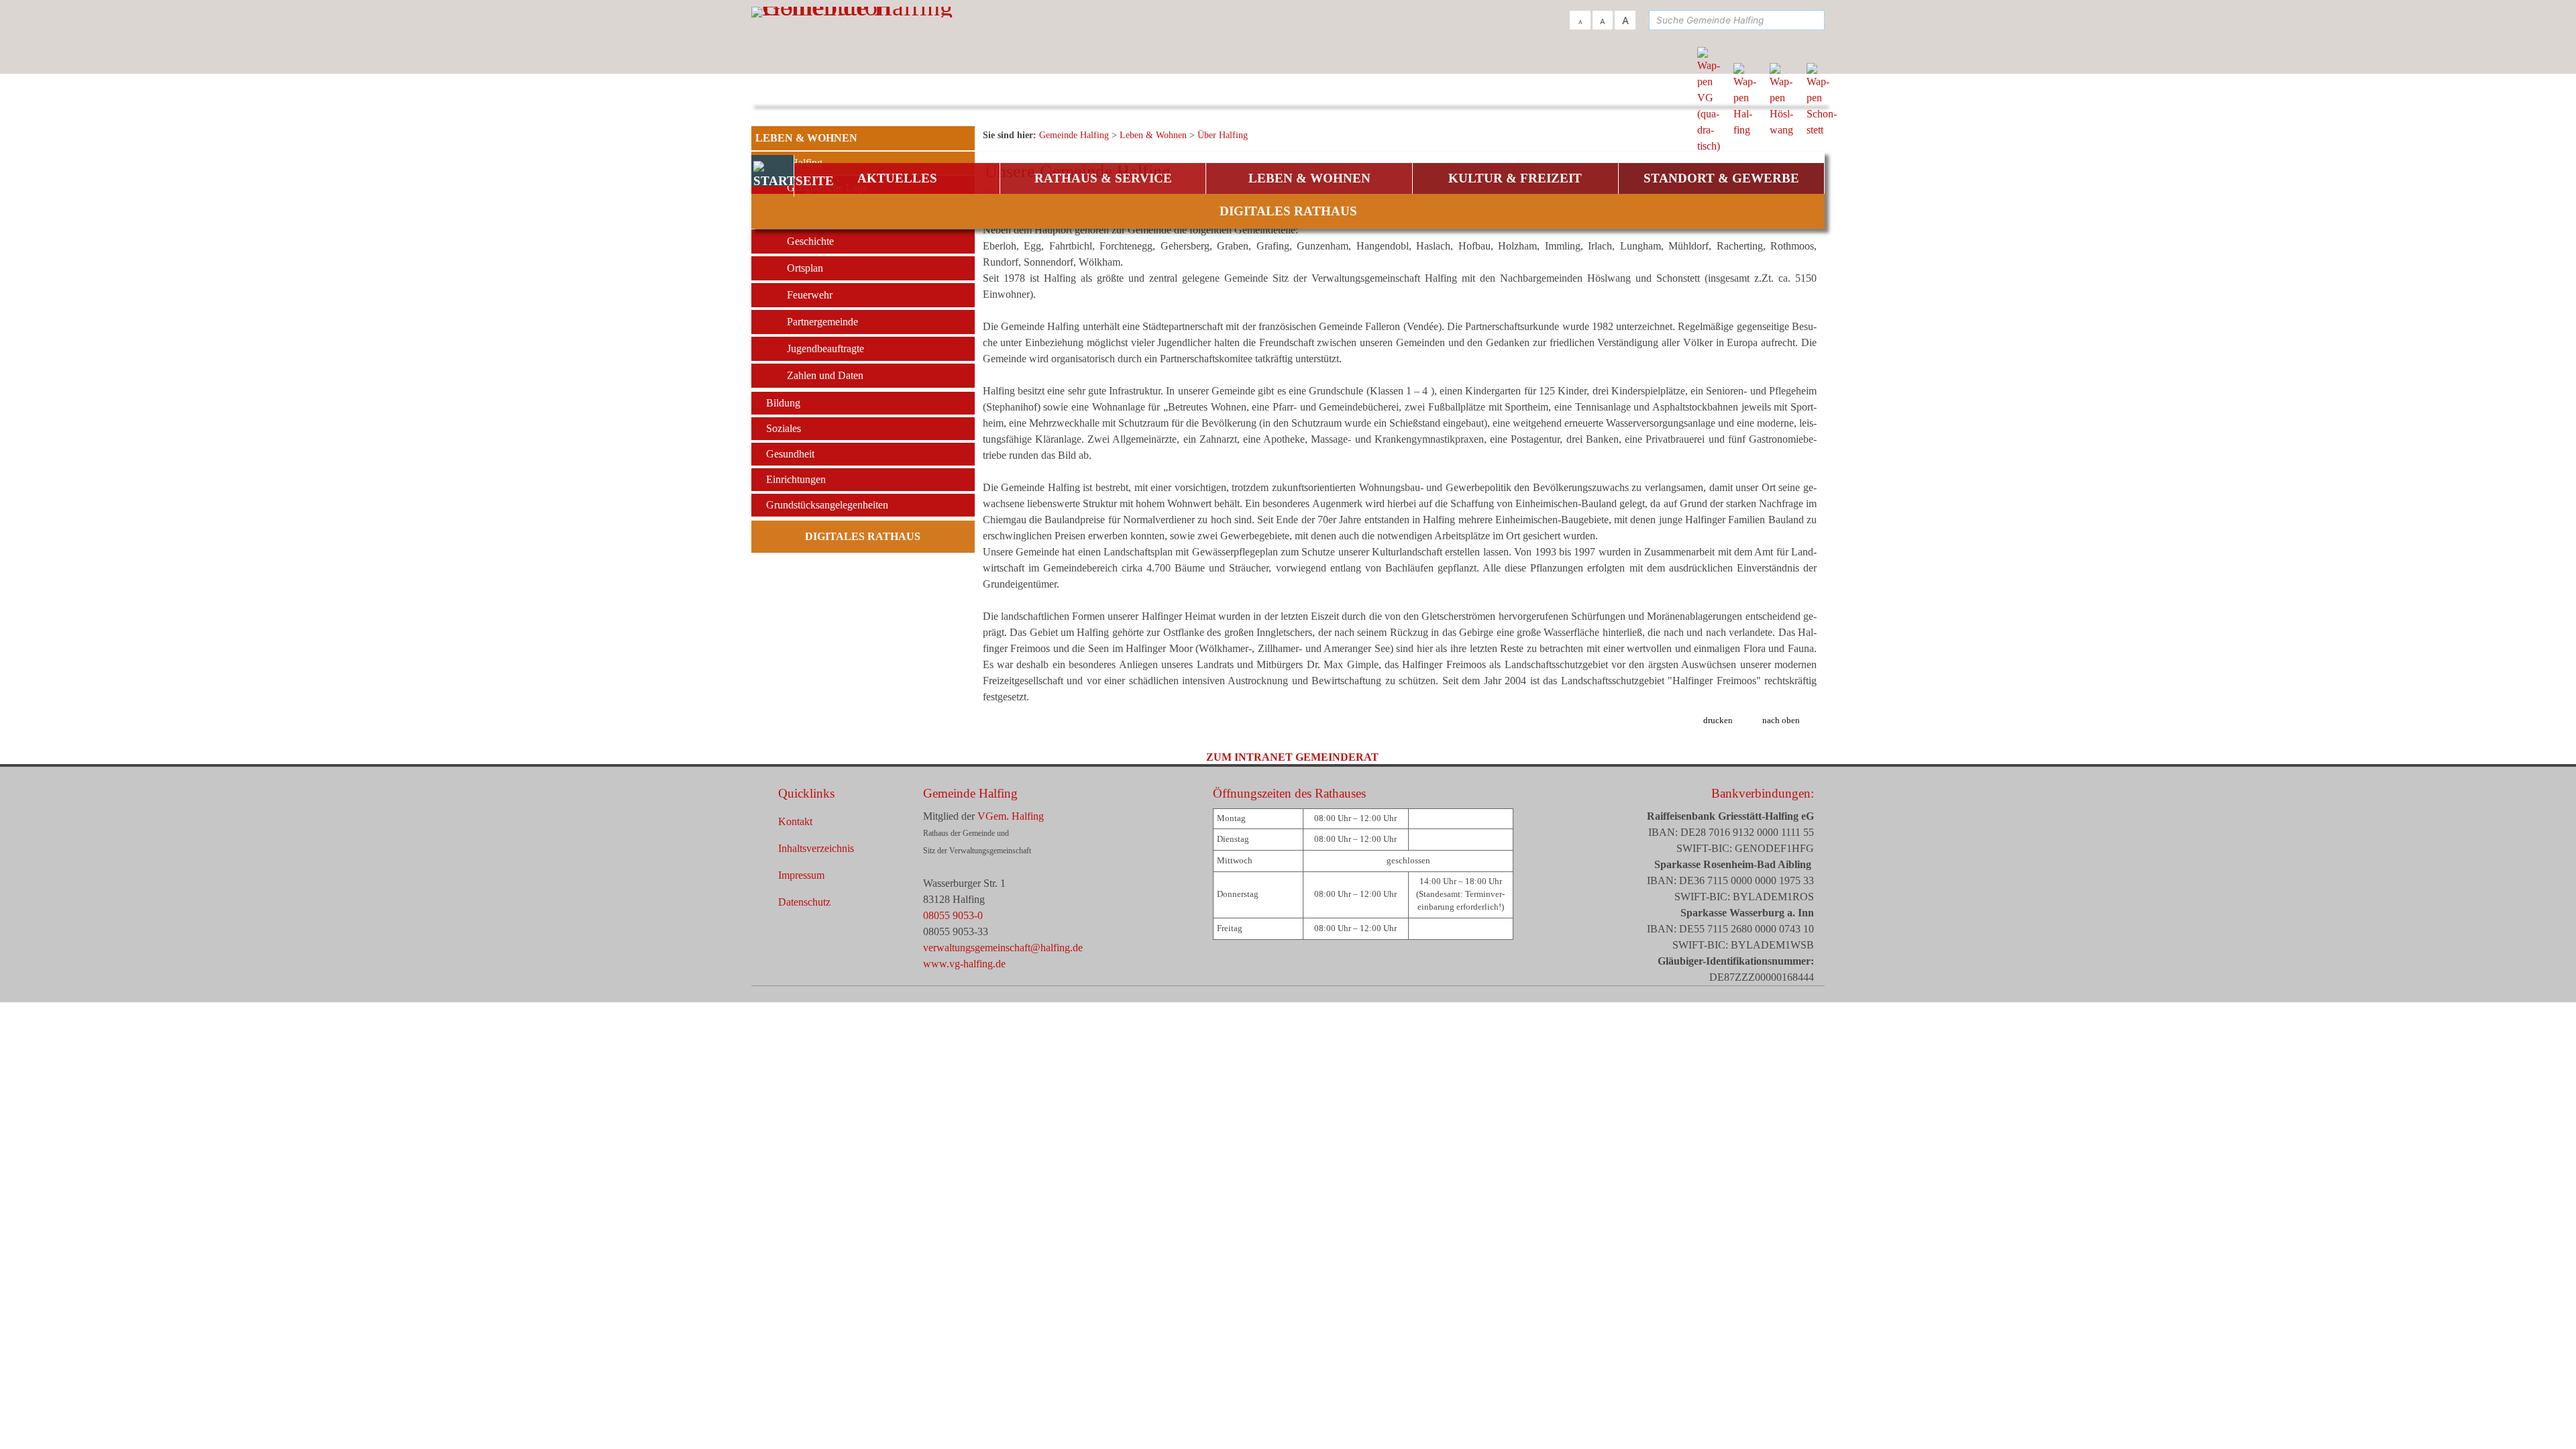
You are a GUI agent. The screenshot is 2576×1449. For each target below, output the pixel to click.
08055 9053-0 (953, 915)
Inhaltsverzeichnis (816, 848)
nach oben (1781, 720)
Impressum (801, 875)
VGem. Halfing (1011, 816)
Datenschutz (804, 902)
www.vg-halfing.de (964, 964)
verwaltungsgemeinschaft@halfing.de (1003, 948)
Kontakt (795, 821)
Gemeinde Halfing (970, 793)
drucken (1718, 720)
